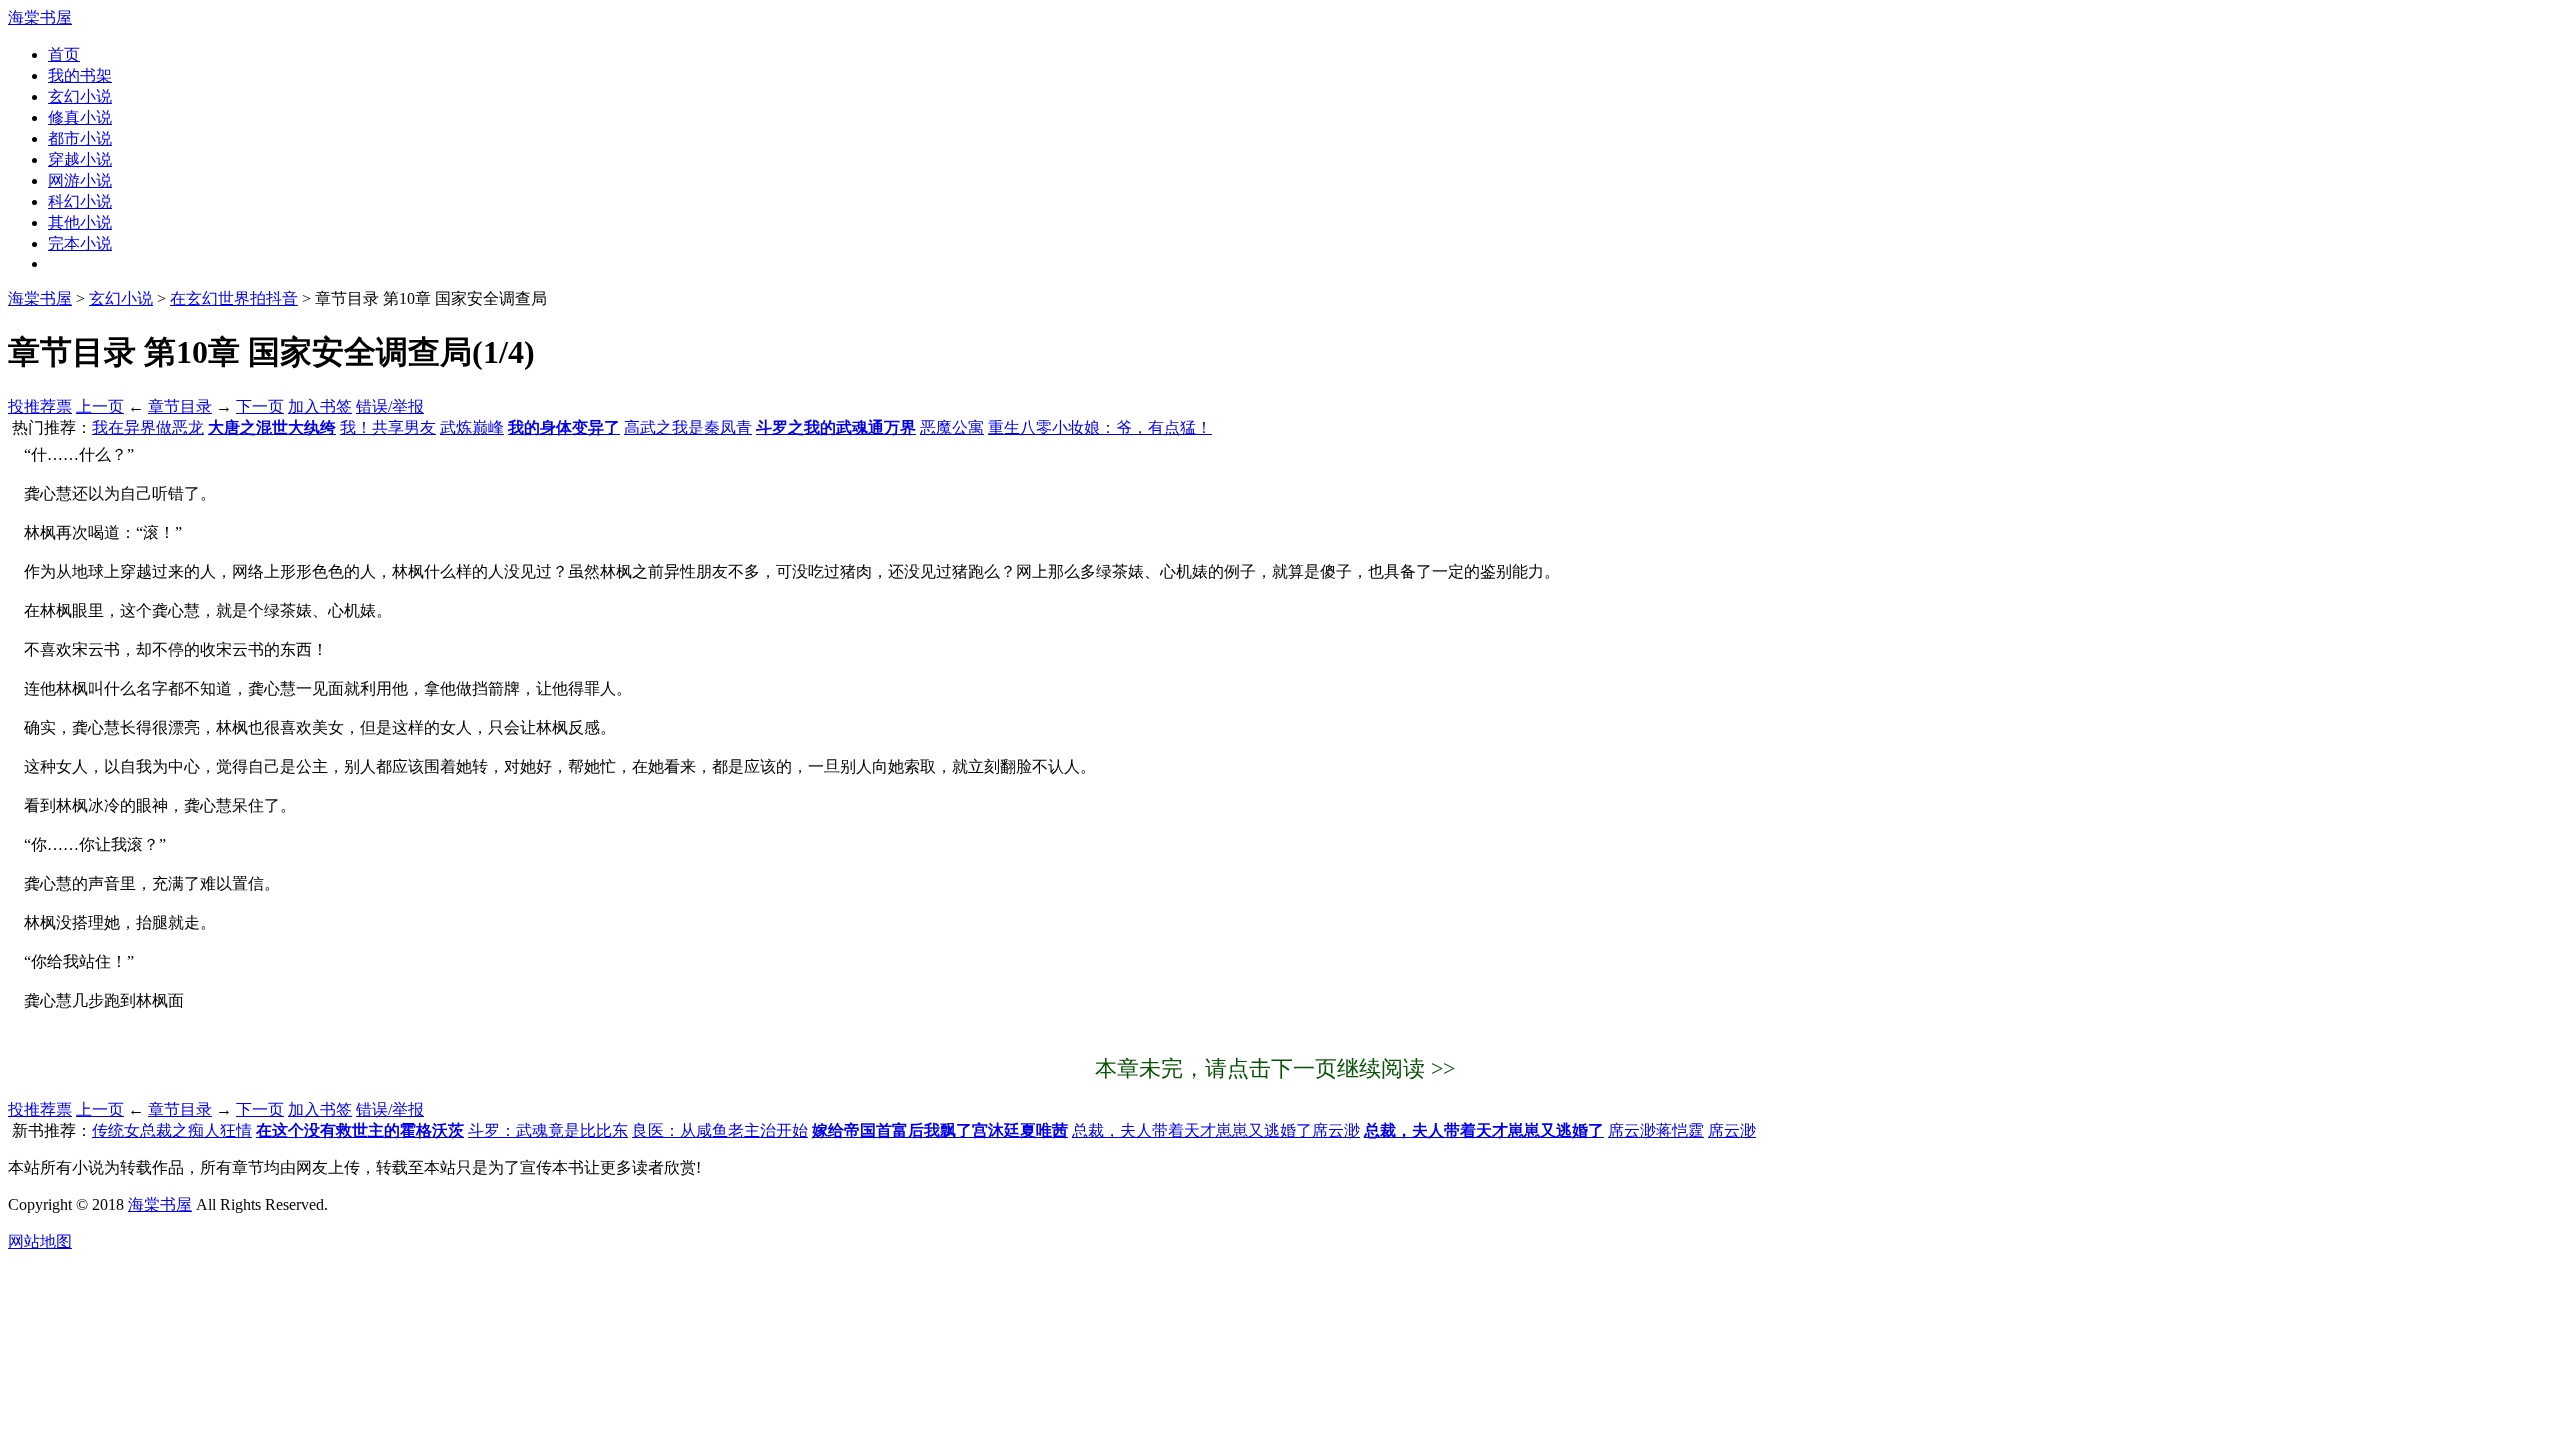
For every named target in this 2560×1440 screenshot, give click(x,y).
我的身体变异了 (564, 427)
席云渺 (1732, 1130)
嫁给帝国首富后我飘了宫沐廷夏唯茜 (940, 1130)
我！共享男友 (388, 427)
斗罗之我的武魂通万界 (836, 427)
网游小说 (80, 180)
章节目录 (180, 406)
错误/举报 (390, 406)
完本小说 (80, 243)
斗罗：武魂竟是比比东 (548, 1130)
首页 (64, 54)
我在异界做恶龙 (148, 427)
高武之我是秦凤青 (688, 427)
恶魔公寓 (952, 427)
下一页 (260, 406)
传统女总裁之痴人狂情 (172, 1130)
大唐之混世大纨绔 (272, 427)
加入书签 (320, 406)
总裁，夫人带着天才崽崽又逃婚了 (1484, 1130)
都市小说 (80, 138)
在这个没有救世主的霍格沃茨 (360, 1130)
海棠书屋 (40, 17)
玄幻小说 (80, 96)
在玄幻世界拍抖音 (234, 298)
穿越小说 (80, 159)
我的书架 (80, 75)
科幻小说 (80, 201)
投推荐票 (40, 406)
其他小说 (80, 222)
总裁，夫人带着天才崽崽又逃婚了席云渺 (1216, 1130)
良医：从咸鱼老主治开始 (720, 1130)
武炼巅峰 (472, 427)
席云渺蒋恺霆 (1656, 1130)
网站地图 (40, 1241)
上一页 (100, 406)
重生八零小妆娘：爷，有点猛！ (1100, 427)
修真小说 (80, 117)
